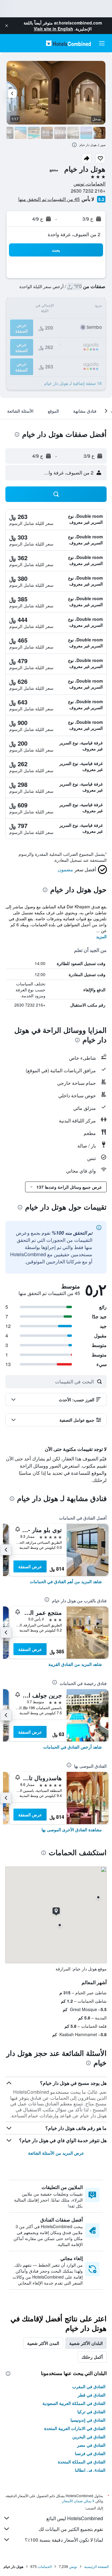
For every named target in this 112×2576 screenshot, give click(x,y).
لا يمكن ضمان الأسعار (78, 2501)
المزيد (101, 936)
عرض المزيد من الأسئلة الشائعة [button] (56, 2153)
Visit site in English (53, 29)
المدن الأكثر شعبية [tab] (43, 2343)
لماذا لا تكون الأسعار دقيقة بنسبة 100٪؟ (64, 2540)
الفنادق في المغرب (89, 2386)
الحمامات (45, 2566)
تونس (73, 2566)
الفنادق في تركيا (91, 2411)
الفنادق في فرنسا (90, 2453)
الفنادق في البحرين (89, 2437)
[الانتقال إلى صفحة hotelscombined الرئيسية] (68, 43)
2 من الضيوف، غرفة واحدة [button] (74, 234)
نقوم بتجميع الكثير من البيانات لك (71, 2529)
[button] (7, 26)
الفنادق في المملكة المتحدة (82, 2462)
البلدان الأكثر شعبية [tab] (86, 2343)
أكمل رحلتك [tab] (92, 2357)
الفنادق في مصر (91, 2445)
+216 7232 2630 (88, 191)
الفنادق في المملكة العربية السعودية (74, 2403)
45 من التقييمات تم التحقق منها (49, 199)
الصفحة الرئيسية (96, 2566)
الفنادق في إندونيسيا (88, 2420)
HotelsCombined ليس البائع (75, 2518)
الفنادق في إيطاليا (90, 2470)
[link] (66, 1581)
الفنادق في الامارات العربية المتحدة (75, 2428)
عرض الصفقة (30, 1566)
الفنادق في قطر (92, 2395)
